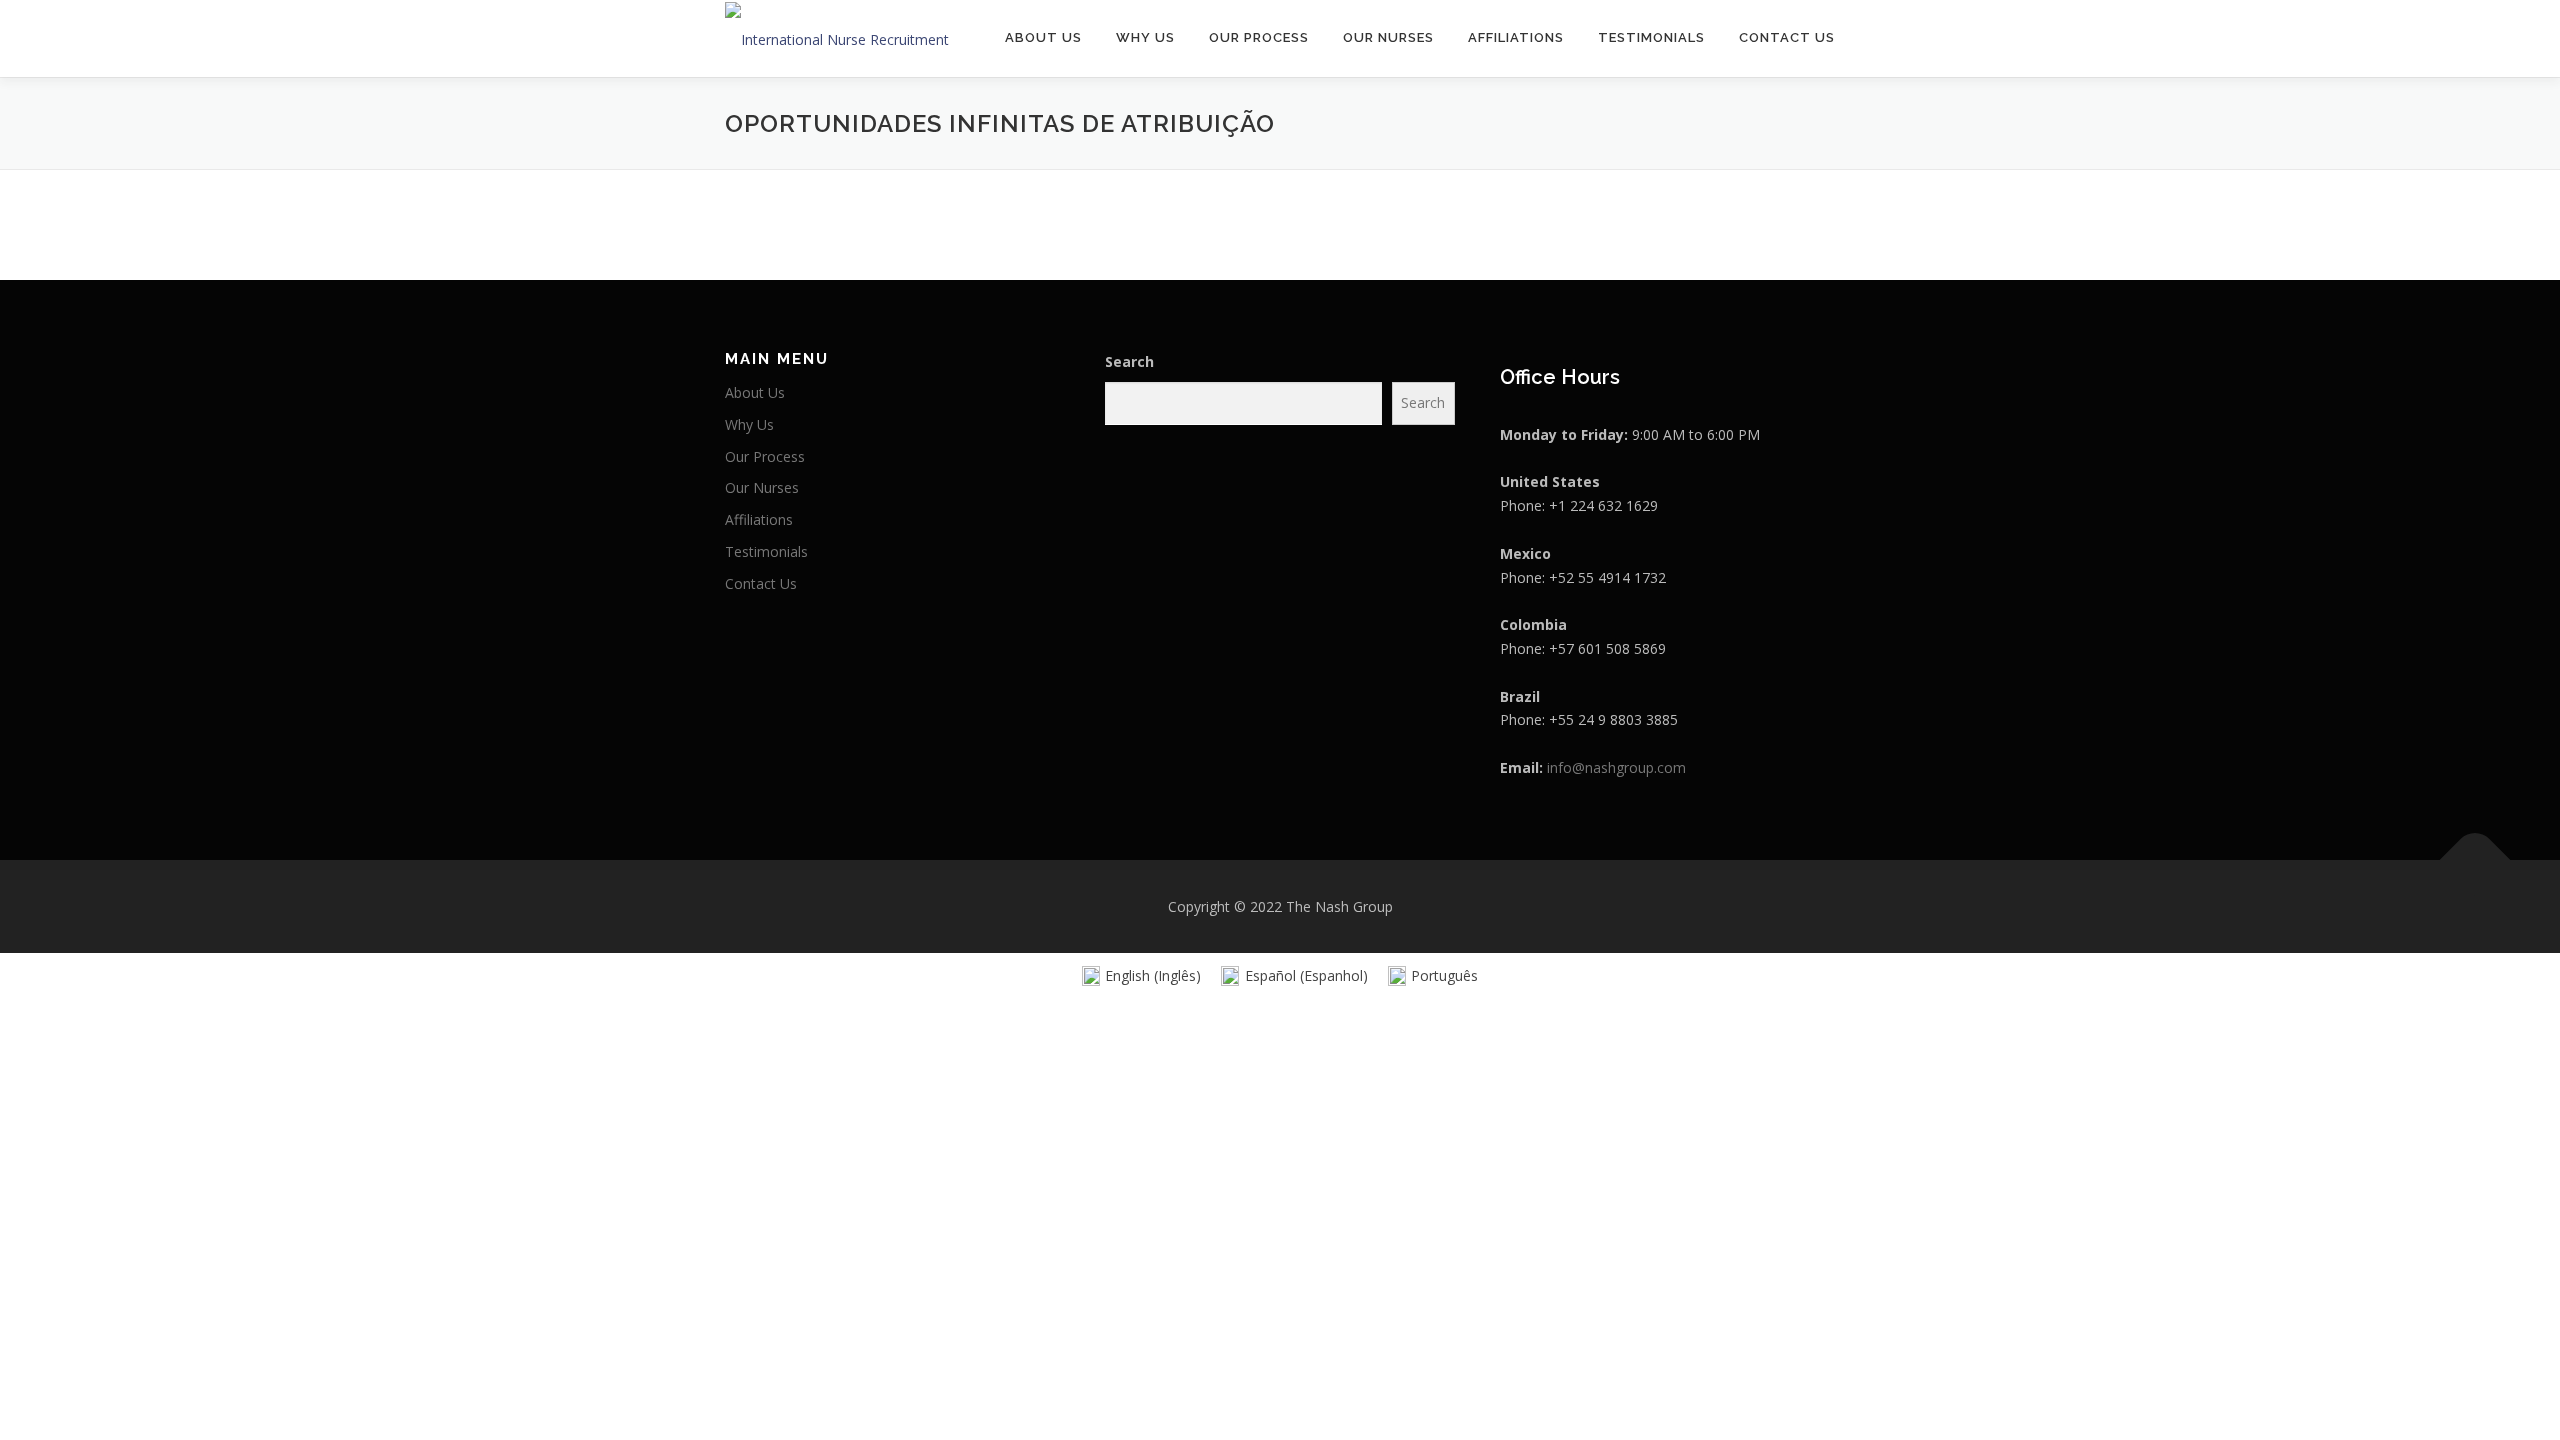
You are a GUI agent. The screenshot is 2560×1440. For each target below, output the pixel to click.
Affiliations (1516, 37)
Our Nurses (1388, 37)
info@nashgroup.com (1616, 767)
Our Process (1259, 37)
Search (1129, 361)
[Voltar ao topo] (2475, 859)
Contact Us (1787, 37)
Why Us (1145, 37)
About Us (1043, 37)
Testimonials (1651, 37)
